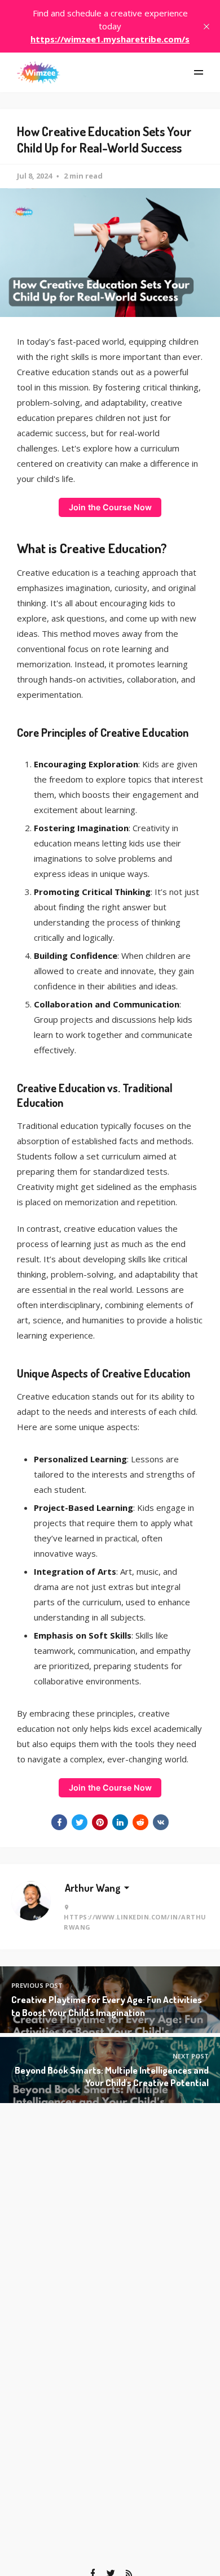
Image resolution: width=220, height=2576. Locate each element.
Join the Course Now (110, 507)
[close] (206, 27)
